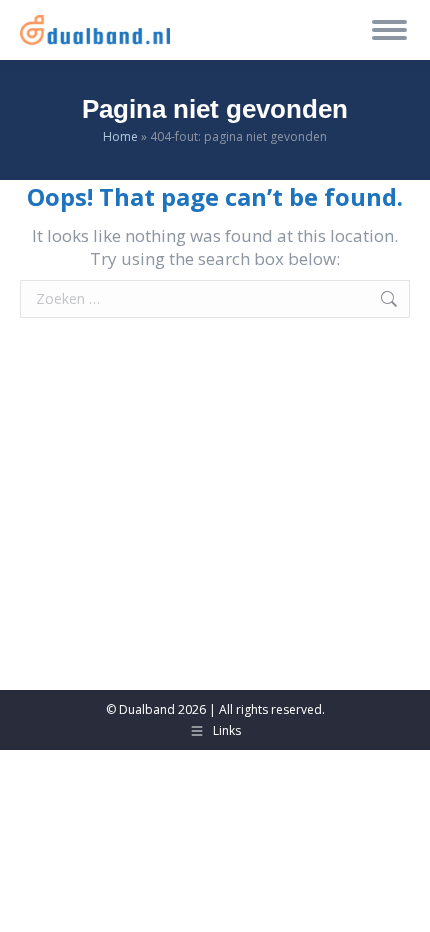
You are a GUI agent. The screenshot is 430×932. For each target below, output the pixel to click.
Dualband (147, 709)
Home (120, 136)
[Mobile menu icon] (389, 30)
